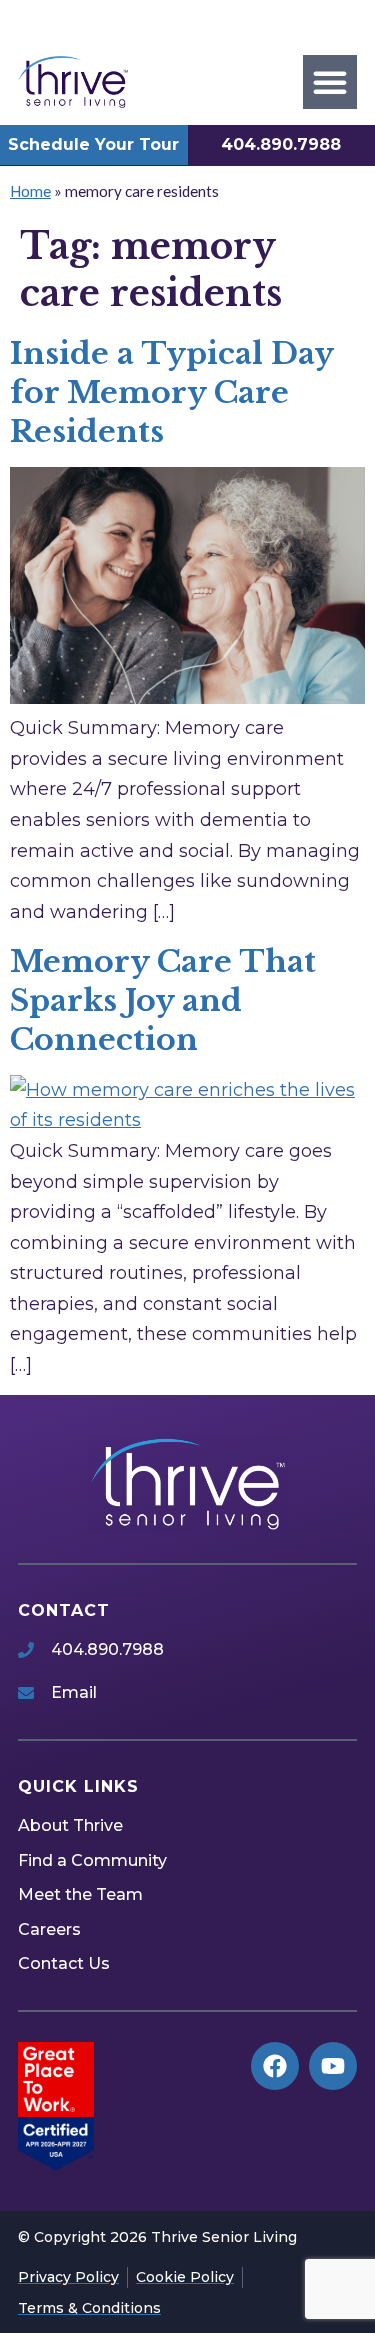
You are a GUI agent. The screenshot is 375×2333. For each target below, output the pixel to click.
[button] (330, 82)
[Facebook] (275, 2066)
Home (30, 191)
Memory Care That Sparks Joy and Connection (163, 1000)
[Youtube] (333, 2066)
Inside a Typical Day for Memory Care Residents (171, 392)
